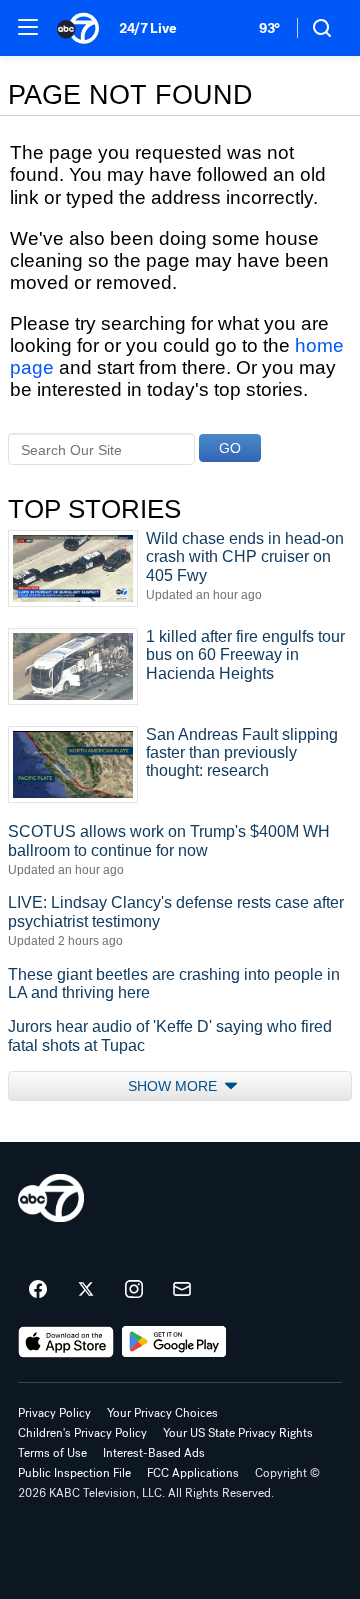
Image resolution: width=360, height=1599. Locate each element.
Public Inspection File (74, 1473)
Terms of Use (52, 1453)
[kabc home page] (51, 1198)
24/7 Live (147, 28)
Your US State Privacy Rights (238, 1433)
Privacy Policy (54, 1413)
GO (230, 448)
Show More (174, 1086)
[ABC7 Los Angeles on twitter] (86, 1290)
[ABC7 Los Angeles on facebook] (38, 1290)
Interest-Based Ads (154, 1453)
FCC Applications (193, 1473)
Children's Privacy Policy (82, 1433)
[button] (28, 27)
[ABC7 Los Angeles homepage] (78, 28)
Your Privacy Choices (162, 1413)
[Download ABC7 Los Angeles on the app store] (66, 1342)
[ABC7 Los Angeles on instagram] (134, 1290)
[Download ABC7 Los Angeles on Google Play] (174, 1342)
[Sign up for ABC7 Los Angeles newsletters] (182, 1290)
